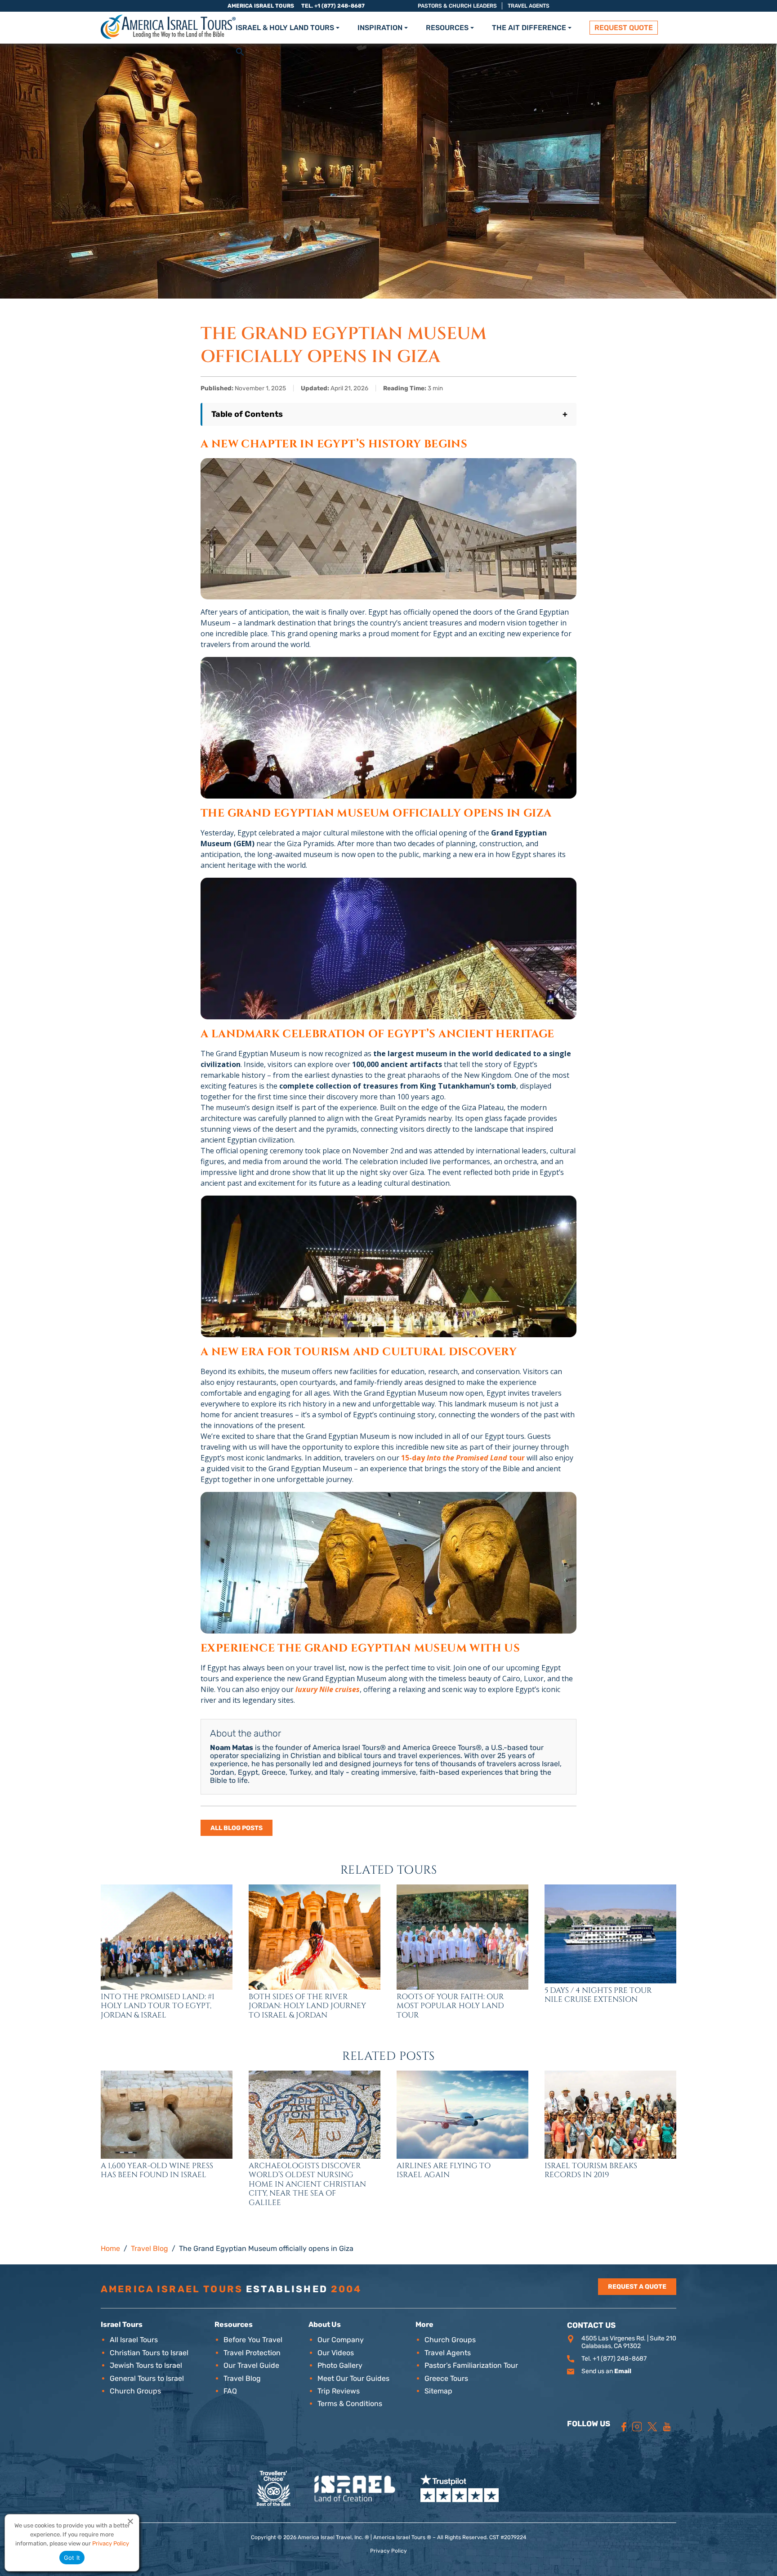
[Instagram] (637, 2427)
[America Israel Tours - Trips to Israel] (168, 27)
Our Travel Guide (251, 2365)
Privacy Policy (388, 2551)
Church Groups (135, 2391)
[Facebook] (624, 2427)
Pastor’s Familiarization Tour (471, 2365)
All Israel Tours (134, 2340)
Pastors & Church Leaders (457, 6)
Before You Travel (253, 2340)
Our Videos (336, 2353)
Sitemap (438, 2391)
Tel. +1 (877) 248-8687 (333, 6)
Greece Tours (446, 2378)
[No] (130, 2521)
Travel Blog (242, 2378)
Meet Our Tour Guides (353, 2378)
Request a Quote (637, 2287)
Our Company (341, 2340)
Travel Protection (252, 2353)
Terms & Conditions (350, 2404)
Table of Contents (389, 414)
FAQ (230, 2391)
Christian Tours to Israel (149, 2353)
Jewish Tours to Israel (146, 2365)
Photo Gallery (340, 2365)
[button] (240, 51)
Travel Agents (529, 6)
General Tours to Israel (147, 2378)
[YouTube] (667, 2427)
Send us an (606, 2371)
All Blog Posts (237, 1828)
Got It (72, 2558)
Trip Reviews (339, 2391)
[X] (652, 2427)
